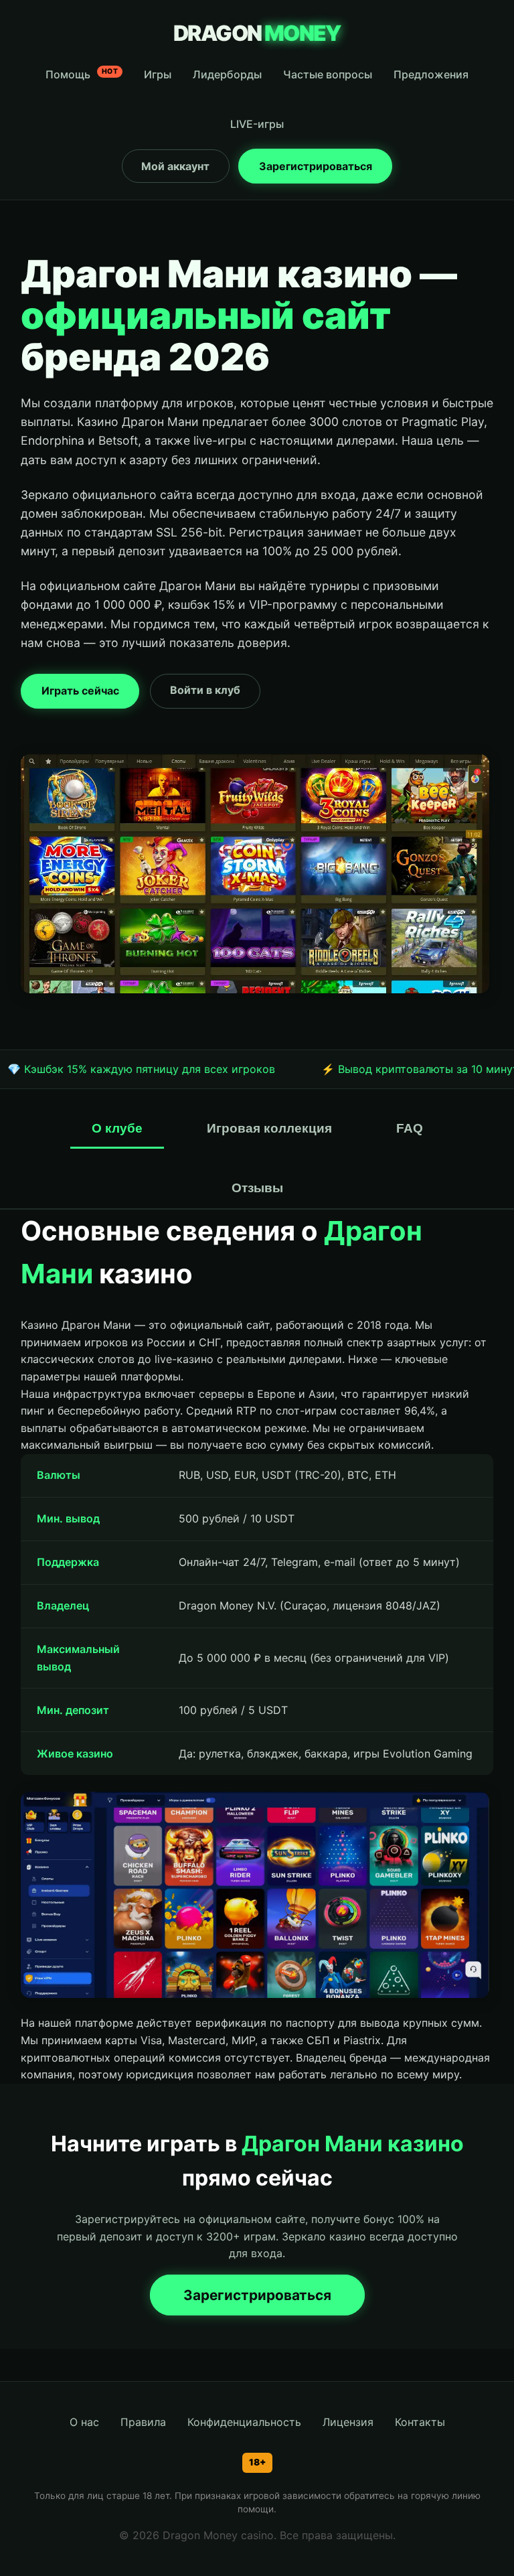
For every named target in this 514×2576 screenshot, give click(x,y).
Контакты (420, 2422)
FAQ (410, 1128)
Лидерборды (227, 74)
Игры (158, 74)
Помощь (82, 74)
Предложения (431, 74)
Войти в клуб (205, 690)
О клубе (117, 1128)
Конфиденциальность (244, 2422)
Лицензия (348, 2422)
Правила (143, 2422)
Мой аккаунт (175, 166)
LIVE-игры (257, 124)
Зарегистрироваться (316, 166)
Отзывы (257, 1188)
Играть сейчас (80, 691)
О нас (84, 2422)
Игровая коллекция (269, 1128)
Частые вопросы (328, 74)
